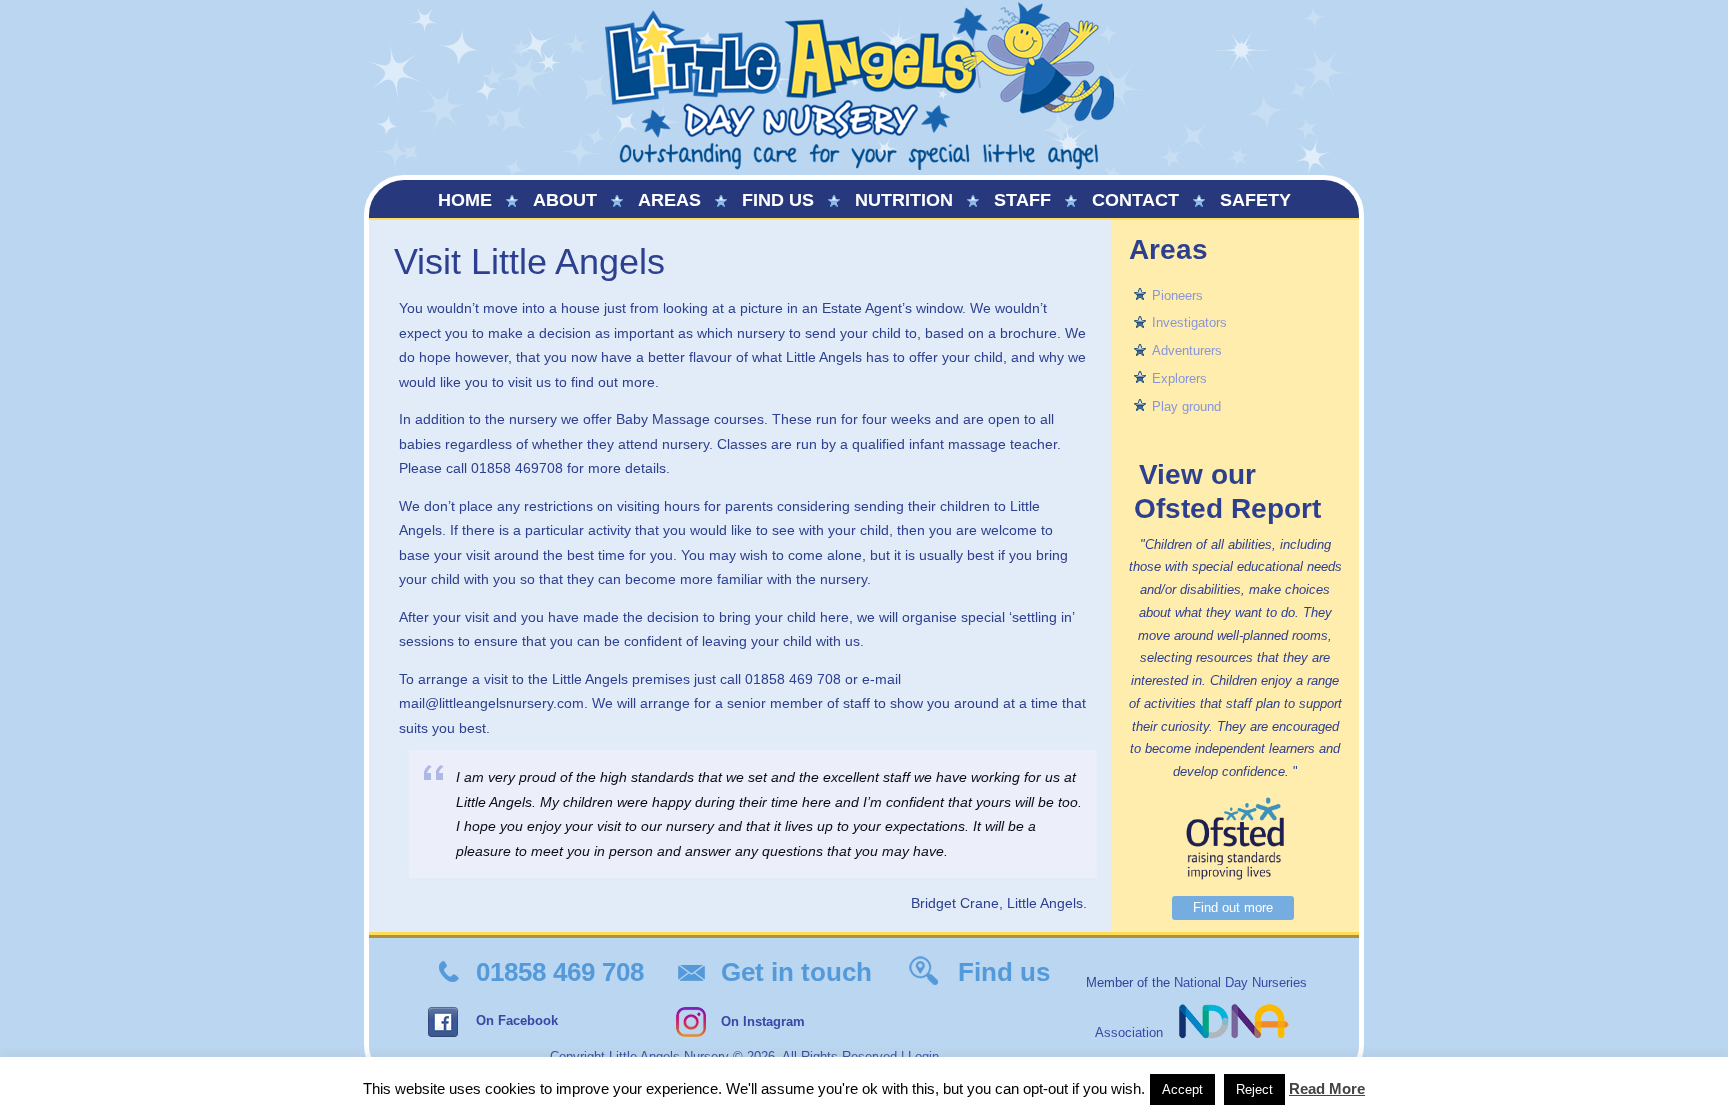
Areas (669, 200)
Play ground (1186, 406)
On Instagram (763, 1021)
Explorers (1179, 378)
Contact (1135, 200)
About (565, 200)
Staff (1022, 200)
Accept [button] (1182, 1089)
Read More (1327, 1088)
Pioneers (1177, 295)
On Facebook (517, 1020)
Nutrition (904, 200)
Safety (1255, 200)
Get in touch (796, 972)
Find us (778, 200)
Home (465, 200)
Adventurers (1187, 350)
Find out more (1233, 907)
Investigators (1189, 322)
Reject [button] (1254, 1089)
